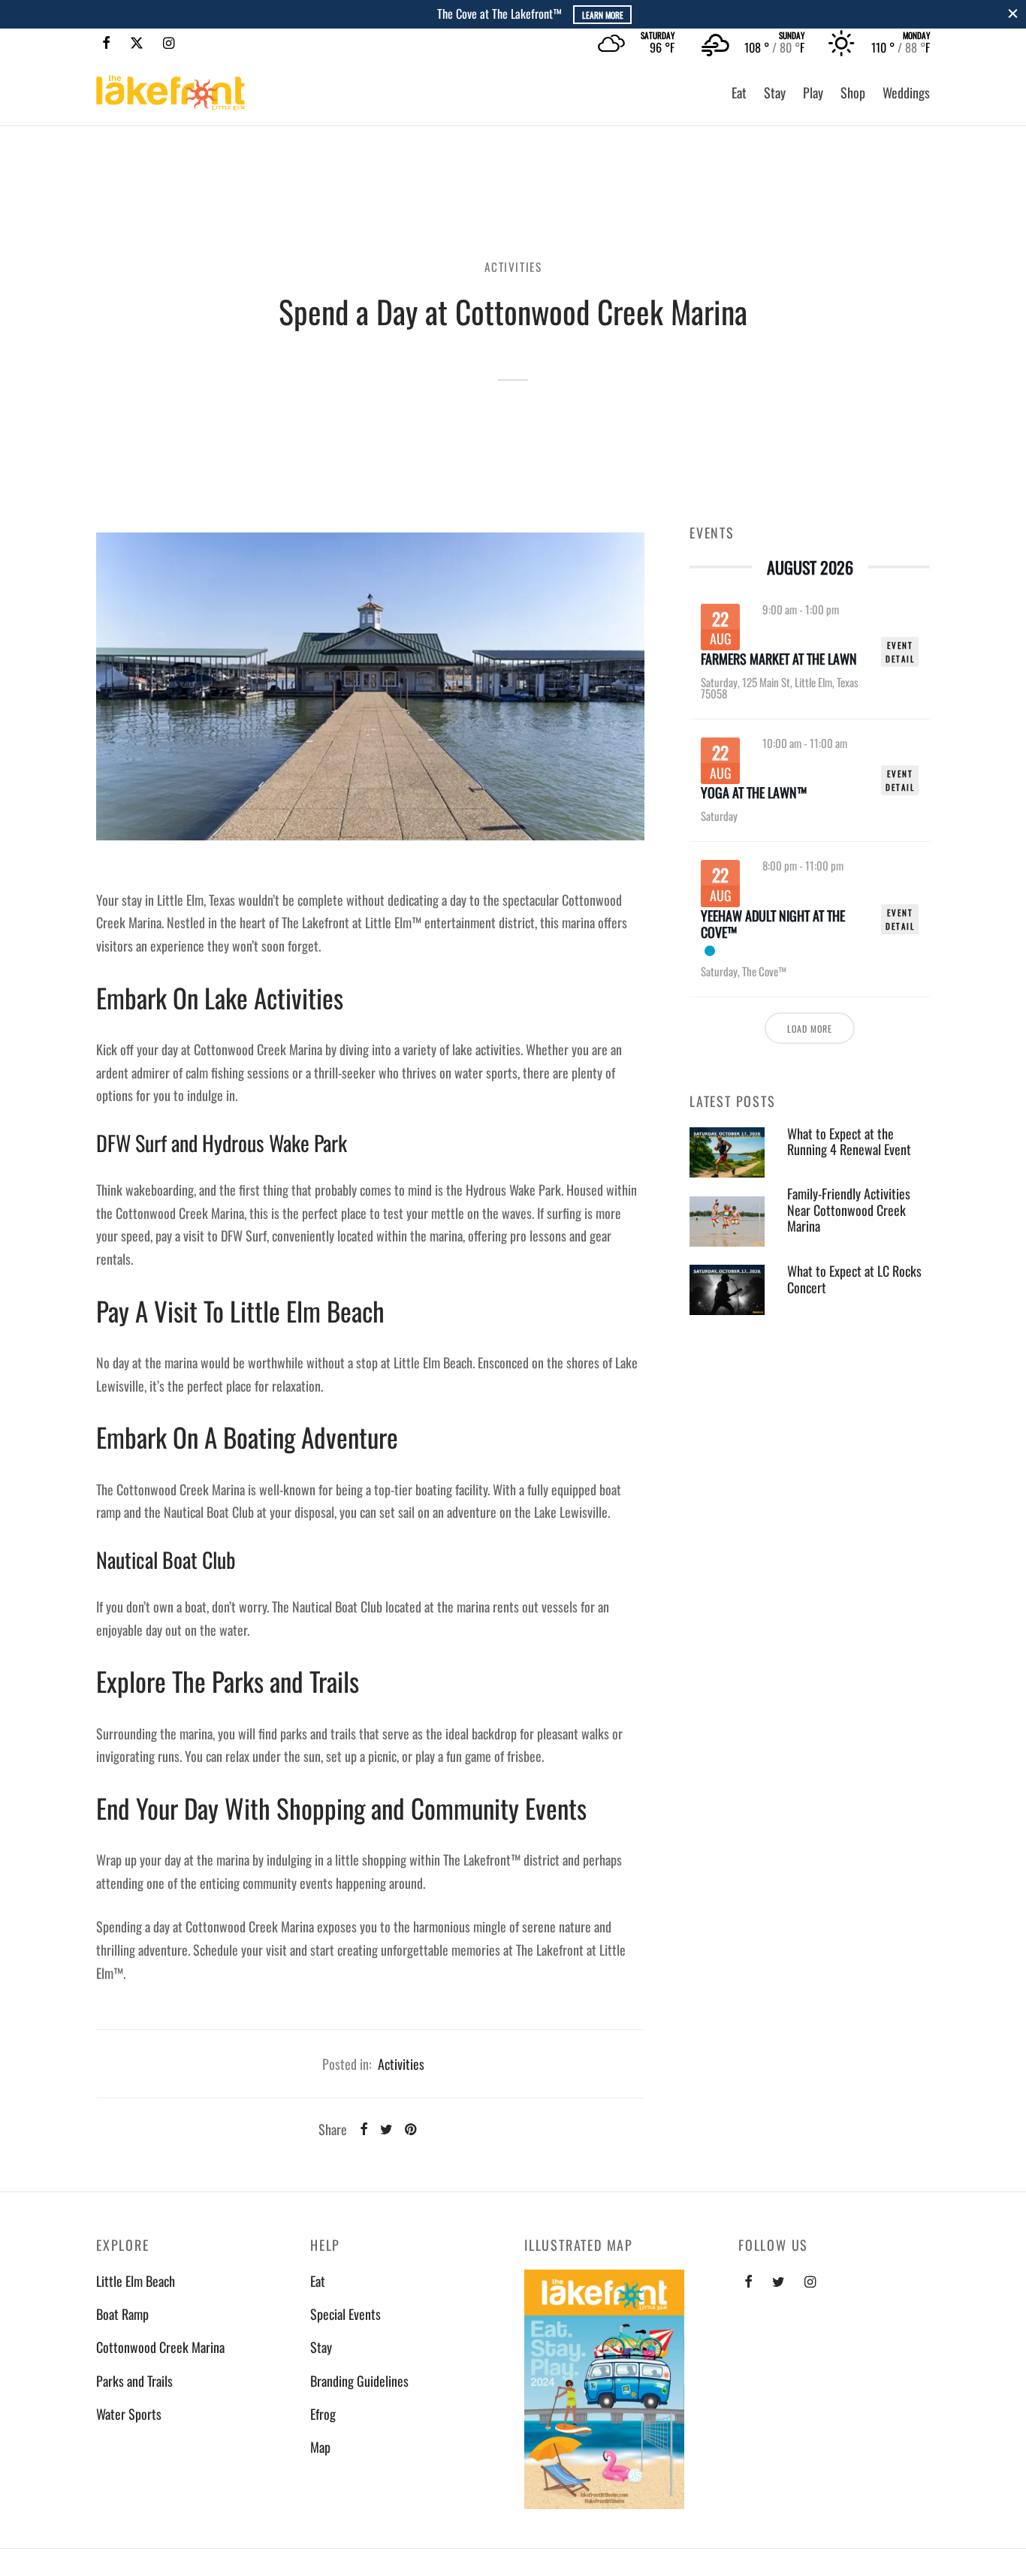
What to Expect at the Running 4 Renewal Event (849, 1142)
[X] (137, 43)
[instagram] (810, 2282)
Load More (810, 1028)
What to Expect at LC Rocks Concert (854, 1279)
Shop (853, 92)
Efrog (323, 2414)
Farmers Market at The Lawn (779, 659)
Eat (739, 92)
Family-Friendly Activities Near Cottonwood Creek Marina (849, 1210)
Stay (775, 92)
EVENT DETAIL (900, 652)
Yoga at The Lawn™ (754, 793)
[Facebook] (106, 43)
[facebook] (748, 2282)
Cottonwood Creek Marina (160, 2347)
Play (813, 92)
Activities (513, 267)
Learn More (577, 15)
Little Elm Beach (136, 2281)
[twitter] (779, 2282)
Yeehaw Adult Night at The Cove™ (773, 924)
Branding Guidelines (359, 2381)
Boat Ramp (122, 2314)
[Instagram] (169, 43)
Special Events (346, 2314)
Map (320, 2447)
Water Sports (129, 2414)
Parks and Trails (134, 2381)
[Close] (1013, 14)
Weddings (906, 92)
